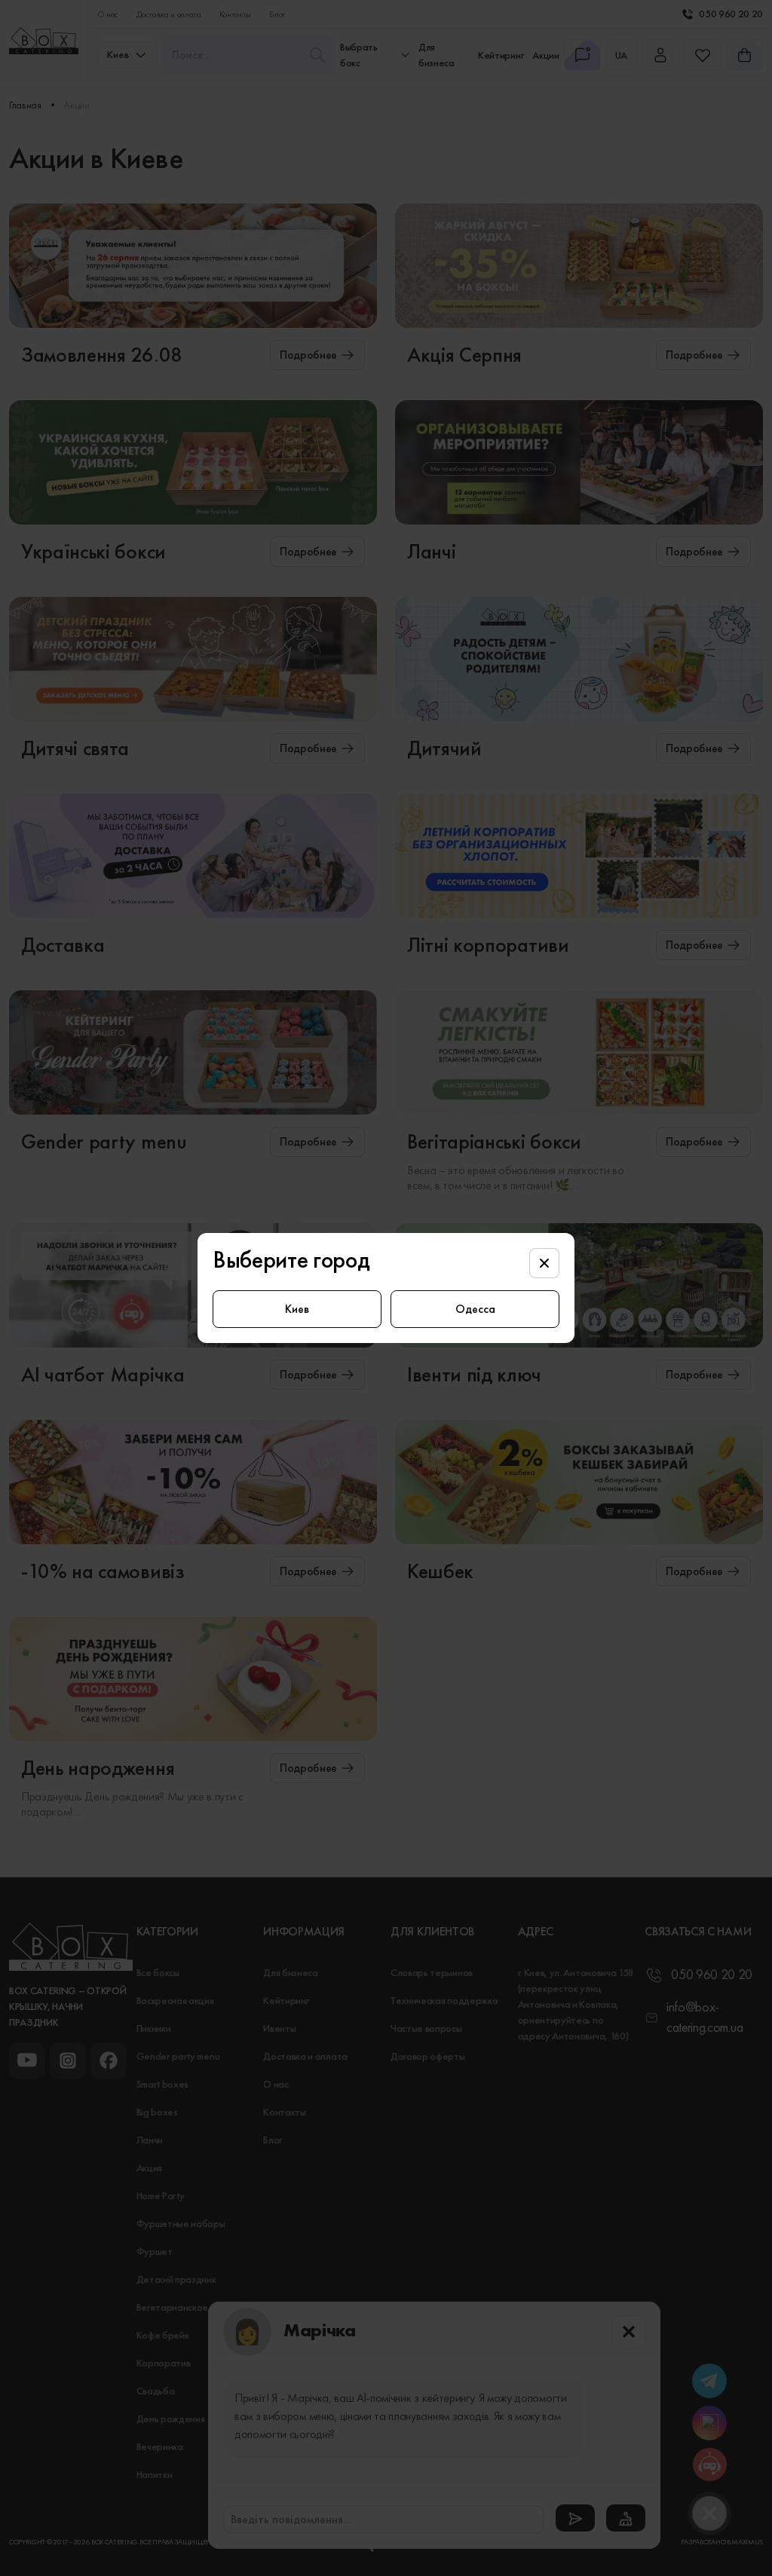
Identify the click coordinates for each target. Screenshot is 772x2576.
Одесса (475, 1309)
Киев (297, 1309)
